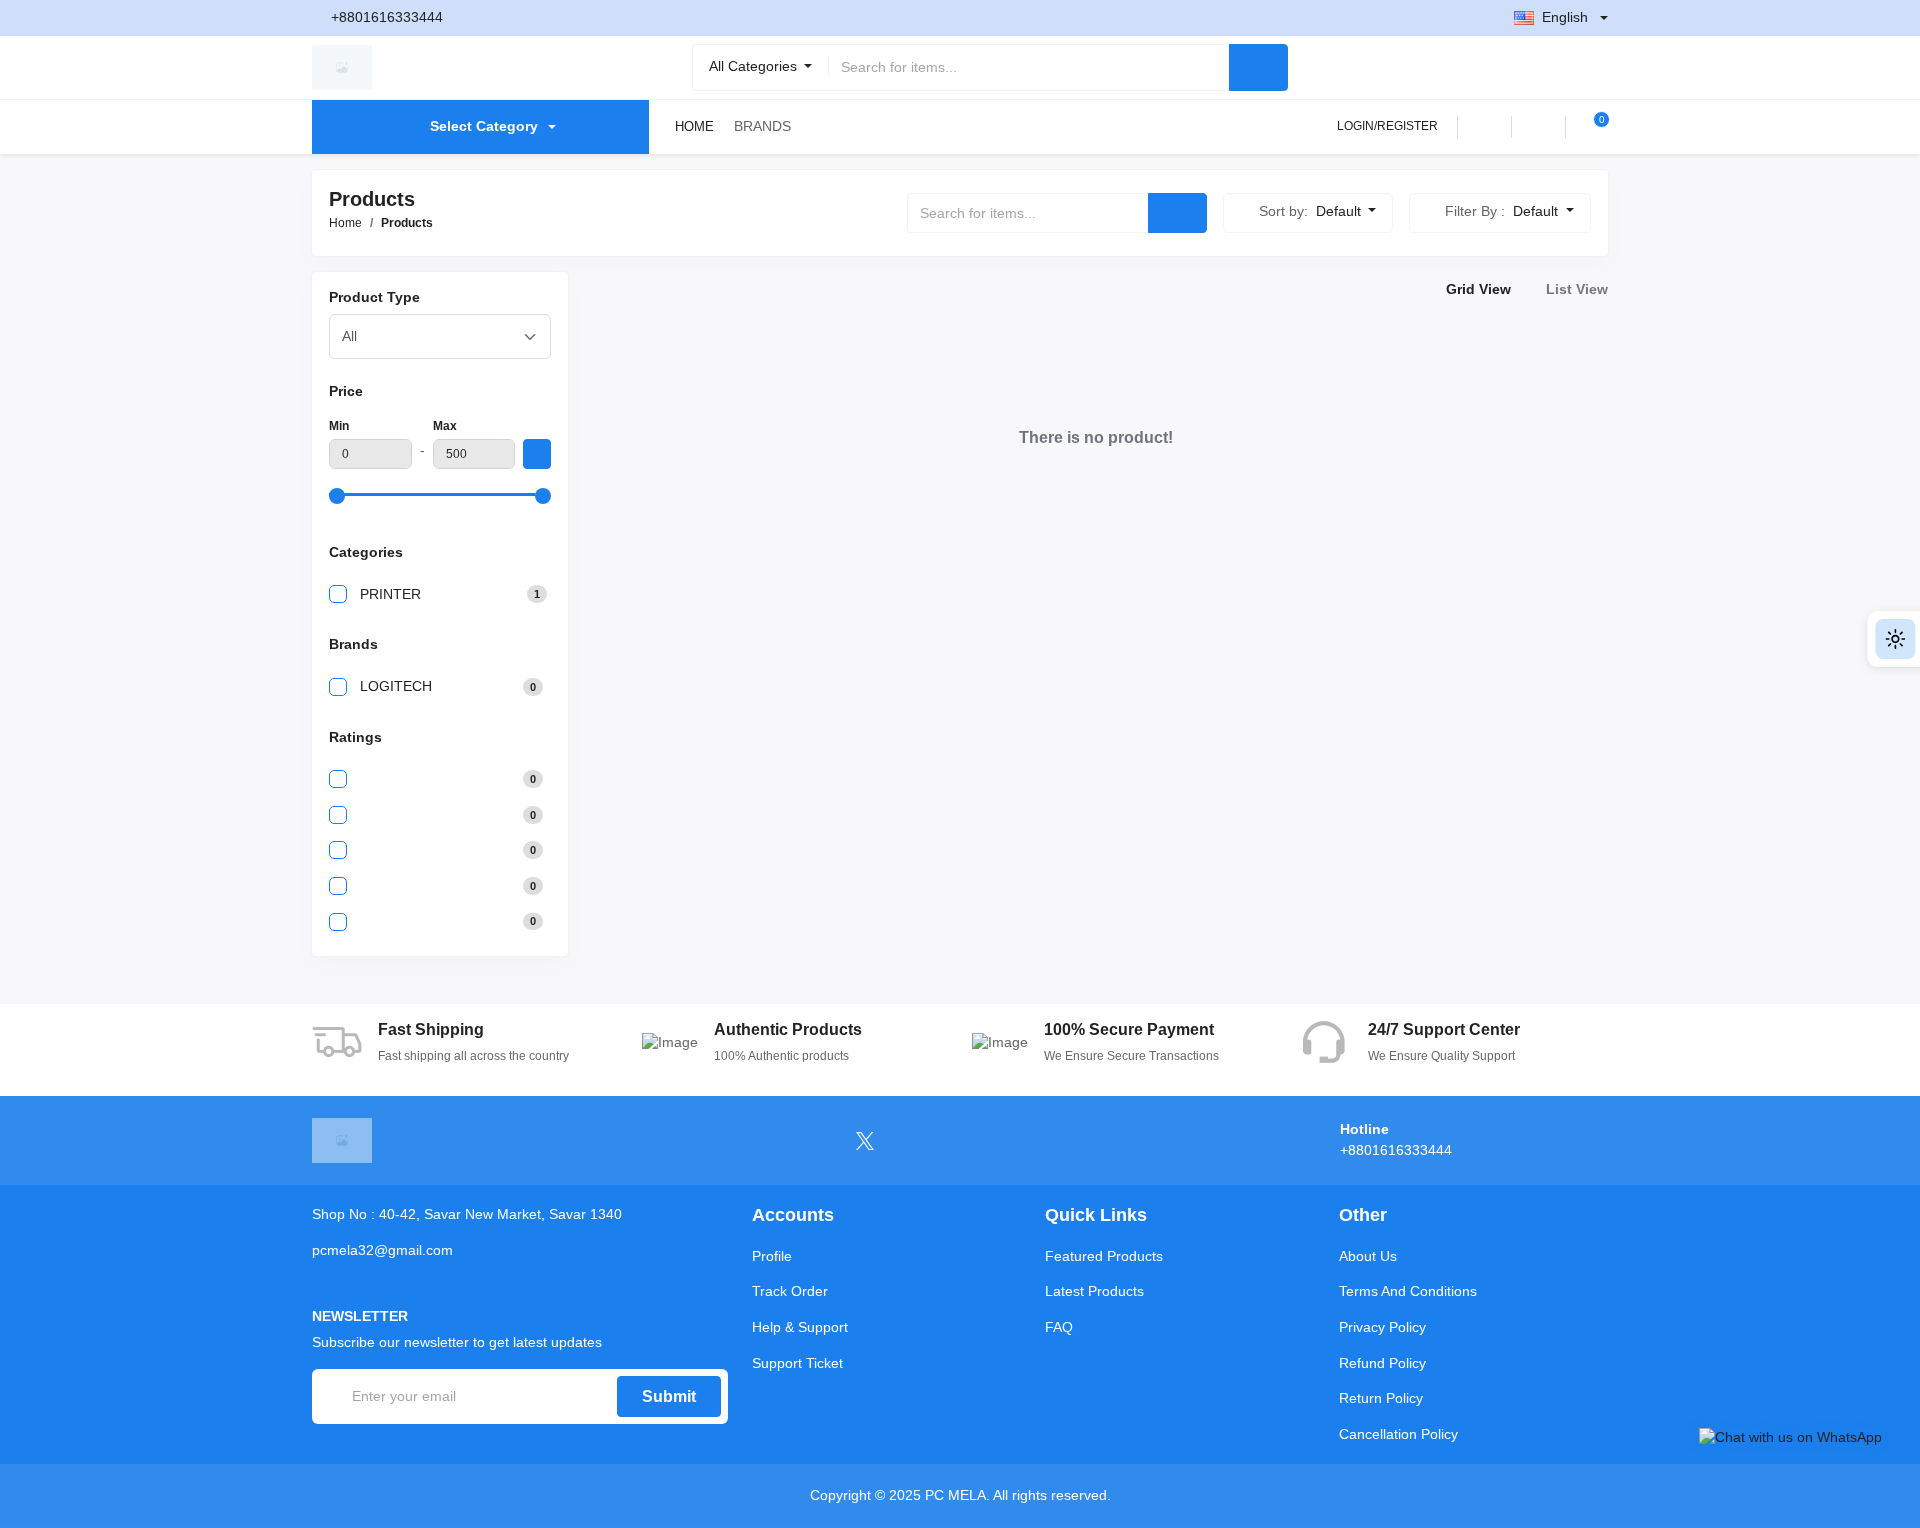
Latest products (1094, 1291)
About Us (1368, 1256)
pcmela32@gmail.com (382, 1250)
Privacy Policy (1382, 1327)
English (1565, 17)
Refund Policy (1382, 1363)
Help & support (800, 1327)
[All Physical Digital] (440, 336)
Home (694, 126)
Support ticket (797, 1363)
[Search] (1258, 67)
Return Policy (1381, 1398)
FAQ (1059, 1327)
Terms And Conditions (1408, 1291)
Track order (790, 1291)
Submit (669, 1396)
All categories (755, 66)
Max (445, 426)
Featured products (1104, 1256)
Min (339, 426)
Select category (484, 126)
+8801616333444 (387, 17)
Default (1340, 211)
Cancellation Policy (1398, 1434)
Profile (772, 1256)
